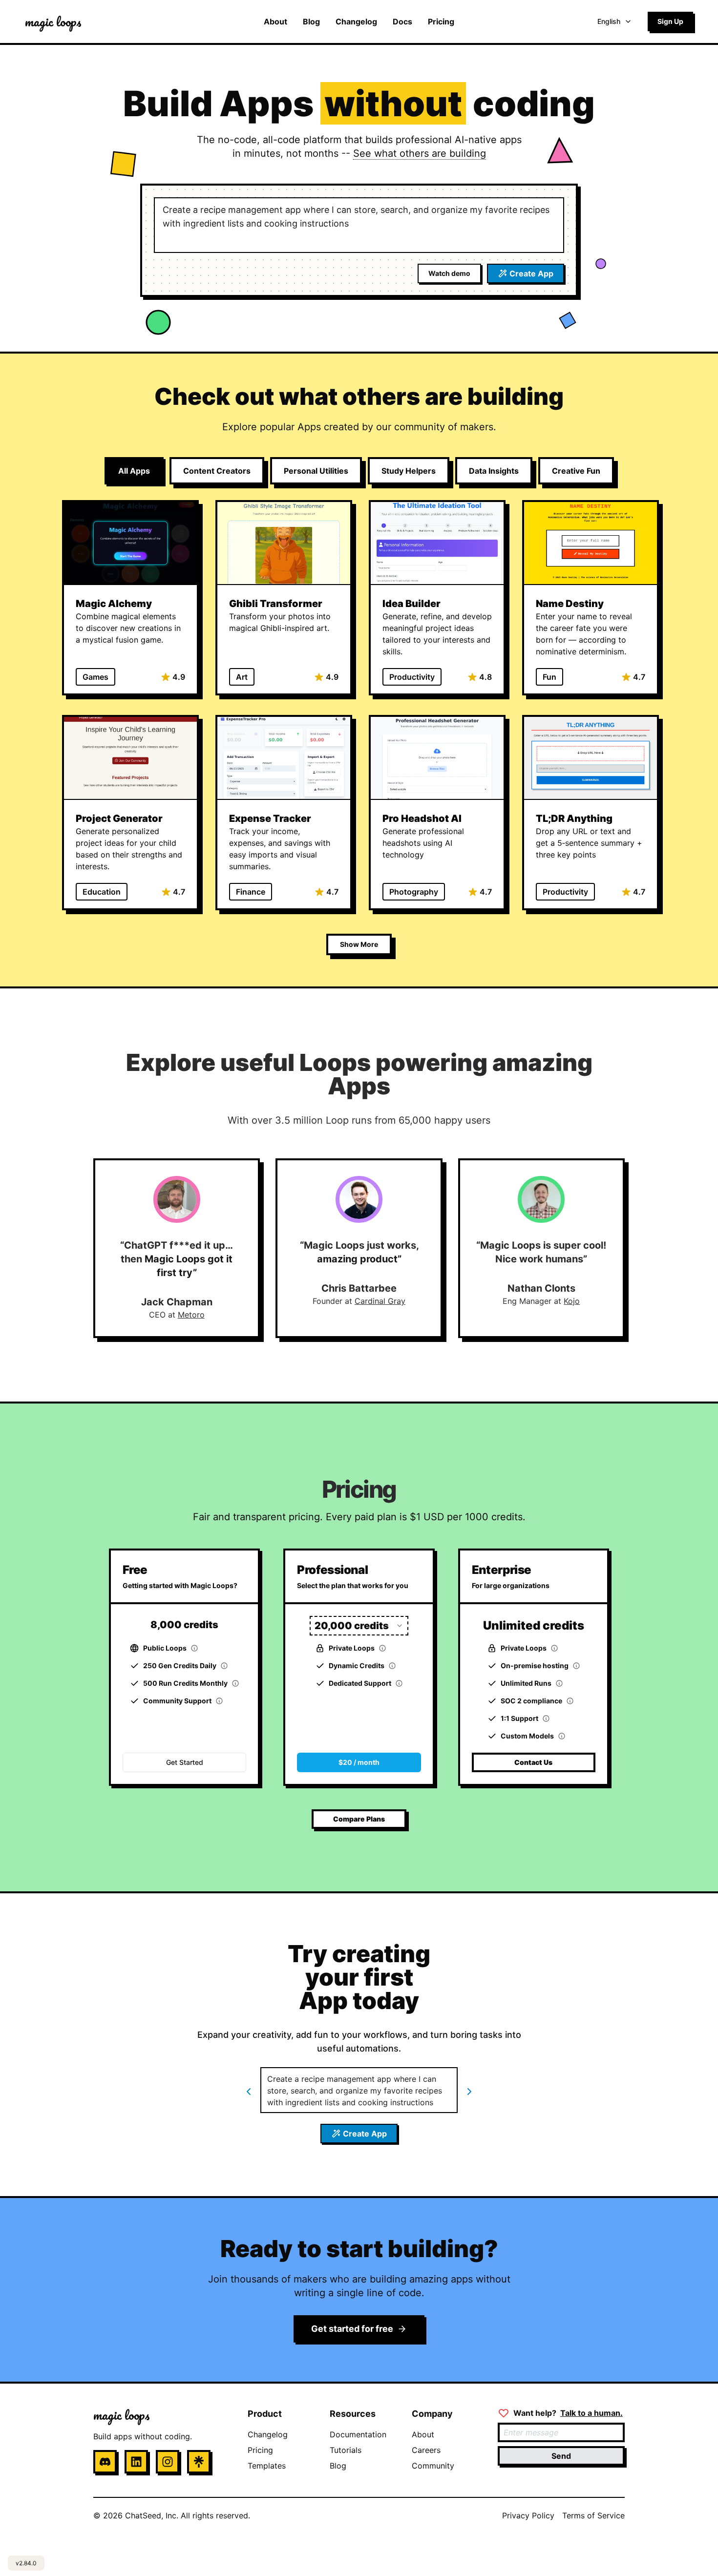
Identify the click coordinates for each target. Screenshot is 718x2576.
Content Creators (217, 471)
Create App (531, 273)
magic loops (53, 21)
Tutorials (346, 2450)
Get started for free (352, 2329)
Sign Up (670, 21)
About (275, 21)
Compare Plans (359, 1819)
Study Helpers (409, 471)
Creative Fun (576, 471)
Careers (426, 2450)
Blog (311, 21)
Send (561, 2456)
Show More (359, 944)
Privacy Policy (528, 2515)
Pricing (441, 21)
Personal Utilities (316, 471)
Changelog (356, 21)
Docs (402, 21)
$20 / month (359, 1762)
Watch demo (449, 273)
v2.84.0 (26, 2563)
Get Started (185, 1762)
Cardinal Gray (380, 1301)
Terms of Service (593, 2515)
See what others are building (420, 153)
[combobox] (359, 1626)
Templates (267, 2466)
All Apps (134, 471)
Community (433, 2466)
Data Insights (494, 471)
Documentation (358, 2434)
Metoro (191, 1315)
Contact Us (533, 1762)
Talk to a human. (591, 2413)
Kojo (572, 1301)
